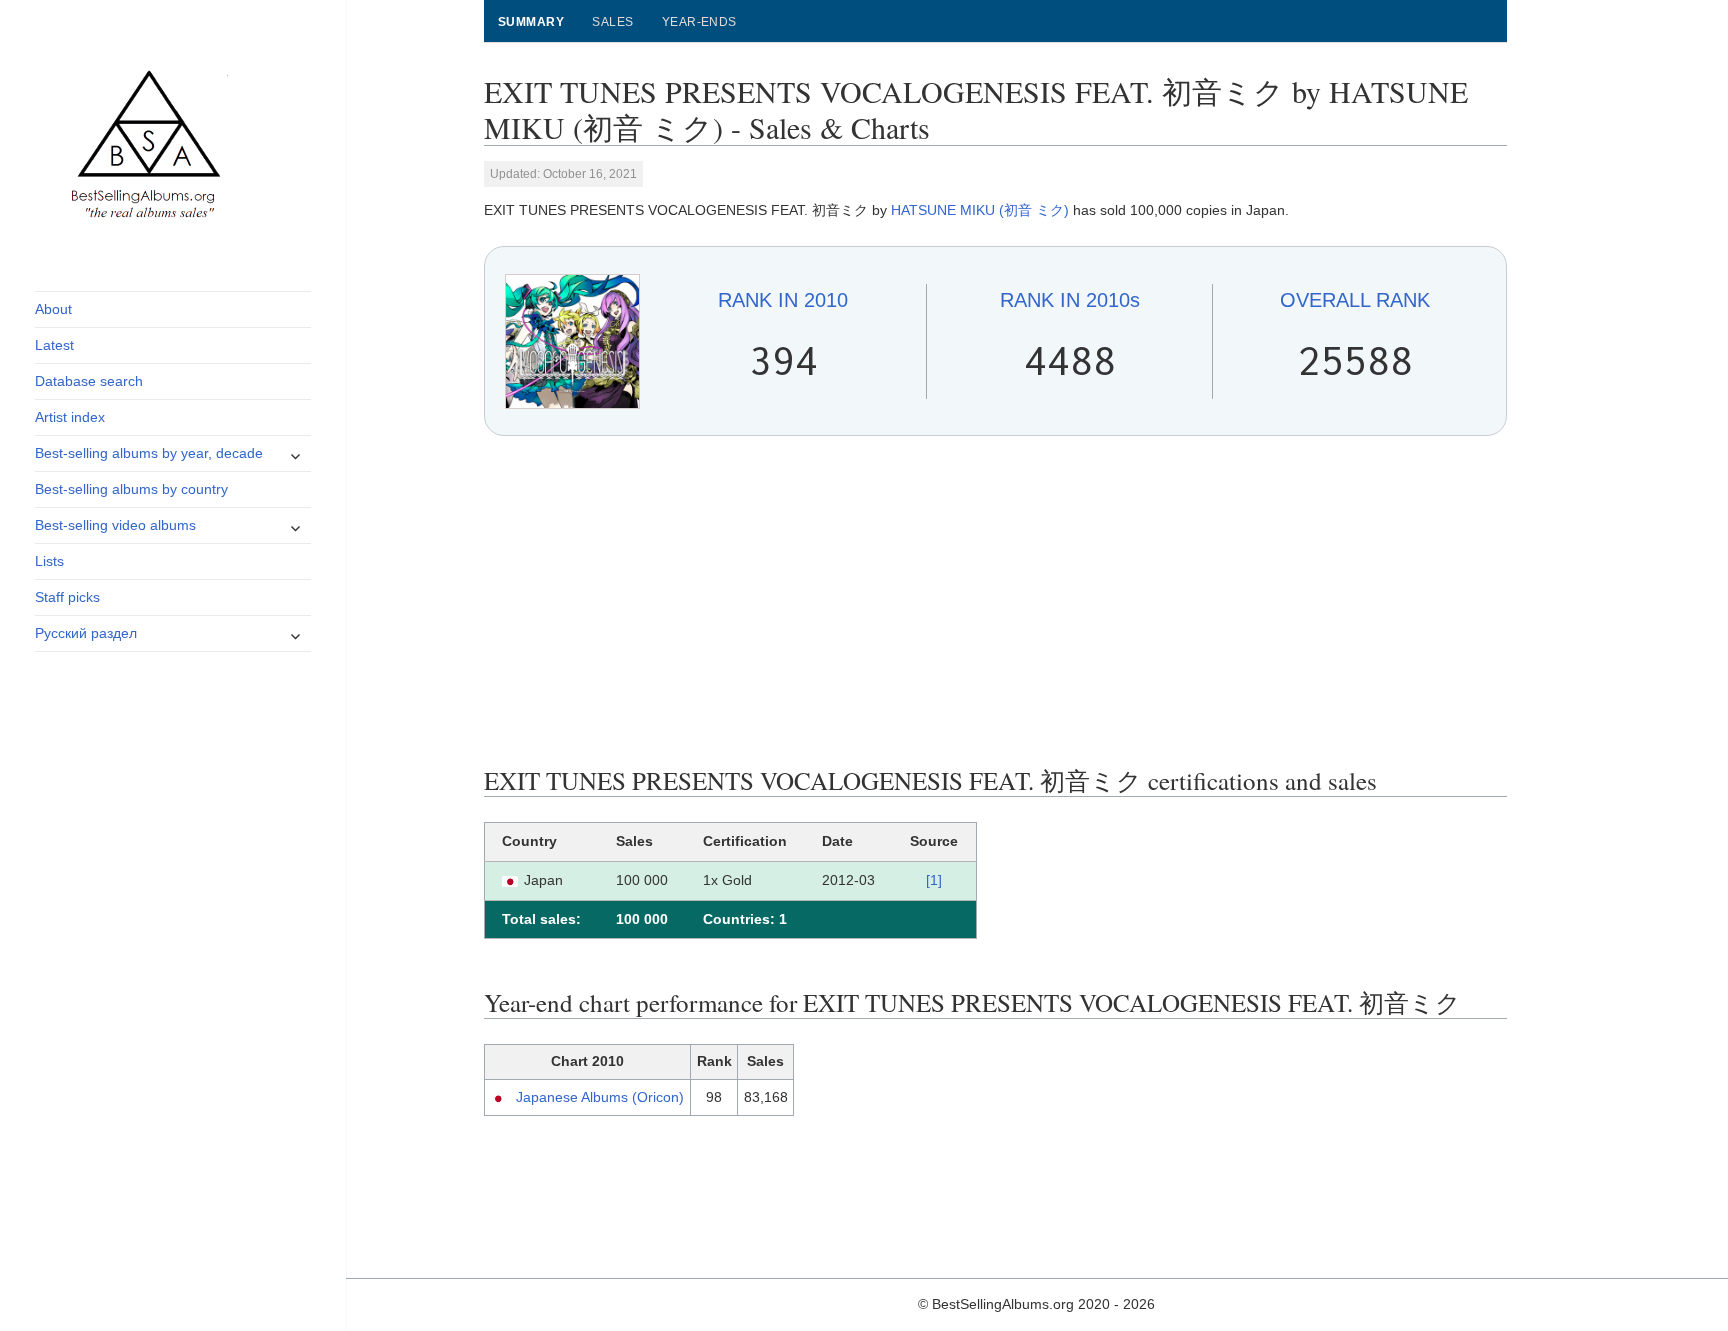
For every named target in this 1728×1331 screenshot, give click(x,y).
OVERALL (1355, 300)
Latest (54, 345)
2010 (783, 300)
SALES (612, 22)
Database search (89, 381)
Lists (49, 561)
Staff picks (67, 597)
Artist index (70, 417)
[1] (934, 880)
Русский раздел (86, 633)
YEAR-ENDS (699, 22)
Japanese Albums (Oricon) (600, 1097)
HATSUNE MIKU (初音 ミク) (980, 210)
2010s (1070, 300)
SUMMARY (531, 22)
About (53, 309)
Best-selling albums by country (131, 489)
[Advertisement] (996, 601)
